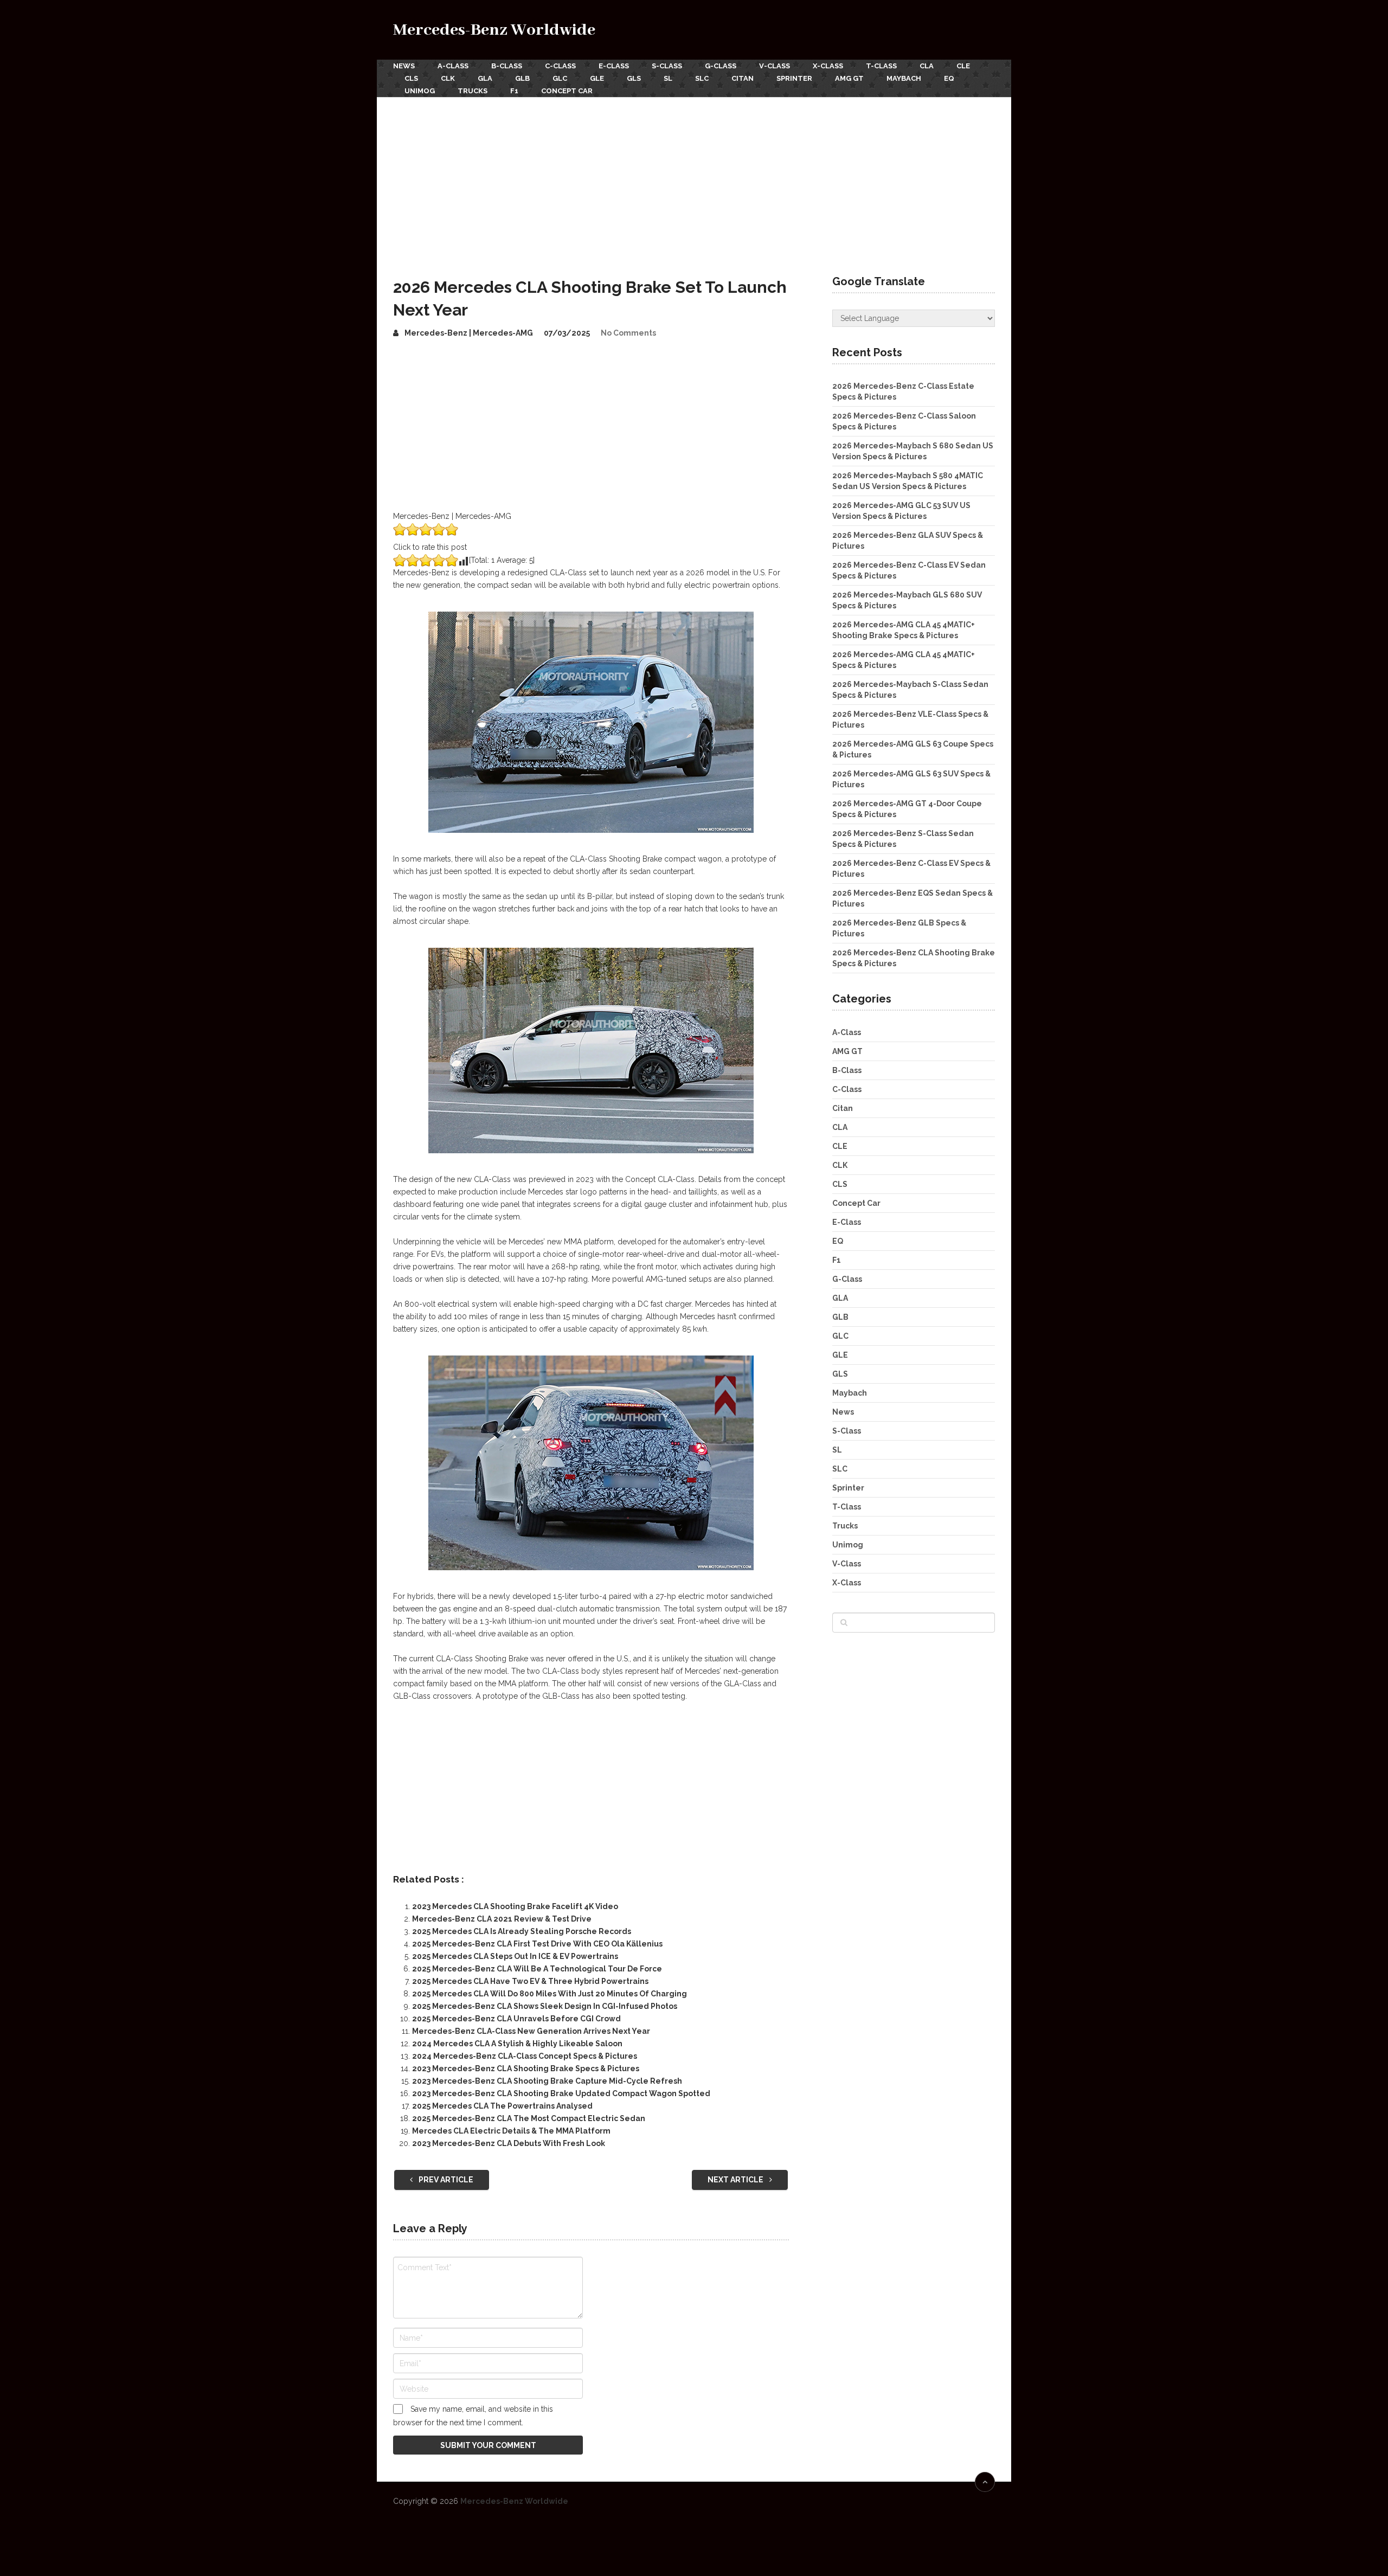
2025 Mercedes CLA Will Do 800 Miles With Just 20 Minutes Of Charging (550, 1994)
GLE (597, 78)
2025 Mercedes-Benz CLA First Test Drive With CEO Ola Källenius (537, 1944)
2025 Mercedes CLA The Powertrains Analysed (502, 2106)
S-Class (667, 66)
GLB (522, 78)
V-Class (775, 66)
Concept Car (567, 91)
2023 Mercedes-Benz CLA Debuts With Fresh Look (509, 2143)
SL (668, 78)
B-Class (507, 66)
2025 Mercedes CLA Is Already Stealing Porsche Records (522, 1931)
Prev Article (445, 2180)
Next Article (736, 2180)
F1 (514, 91)
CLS (411, 78)
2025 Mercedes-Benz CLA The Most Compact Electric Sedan (529, 2118)
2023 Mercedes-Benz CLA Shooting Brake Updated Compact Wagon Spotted (561, 2093)
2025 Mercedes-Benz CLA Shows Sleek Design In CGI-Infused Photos (545, 2006)
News (404, 66)
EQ (949, 78)
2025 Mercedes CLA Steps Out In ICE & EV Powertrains (515, 1956)
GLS (634, 78)
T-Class (881, 66)
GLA (485, 78)
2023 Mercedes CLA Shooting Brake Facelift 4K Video (515, 1906)
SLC (702, 78)
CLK (448, 78)
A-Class (453, 66)
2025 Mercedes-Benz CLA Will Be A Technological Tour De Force (537, 1969)
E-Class (614, 66)
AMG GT (849, 78)
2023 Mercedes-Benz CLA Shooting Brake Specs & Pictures (526, 2068)
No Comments (628, 333)
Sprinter (794, 78)
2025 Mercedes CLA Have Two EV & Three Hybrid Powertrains (530, 1981)
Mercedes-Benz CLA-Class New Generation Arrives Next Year (531, 2031)
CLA (927, 66)
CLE (963, 66)
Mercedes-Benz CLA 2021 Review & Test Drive (502, 1919)
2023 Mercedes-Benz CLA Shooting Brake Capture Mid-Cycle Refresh (547, 2081)
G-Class (721, 66)
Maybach (904, 78)
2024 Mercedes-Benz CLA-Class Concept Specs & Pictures (525, 2056)
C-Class (560, 66)
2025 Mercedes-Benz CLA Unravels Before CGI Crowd (516, 2019)
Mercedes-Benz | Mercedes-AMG (469, 333)
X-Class (828, 66)
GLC (560, 78)
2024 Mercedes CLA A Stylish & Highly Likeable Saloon (517, 2044)
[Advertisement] (694, 178)
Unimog (420, 91)
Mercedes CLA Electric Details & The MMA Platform (511, 2131)
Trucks (473, 91)
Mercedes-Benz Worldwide (494, 30)
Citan (743, 78)
